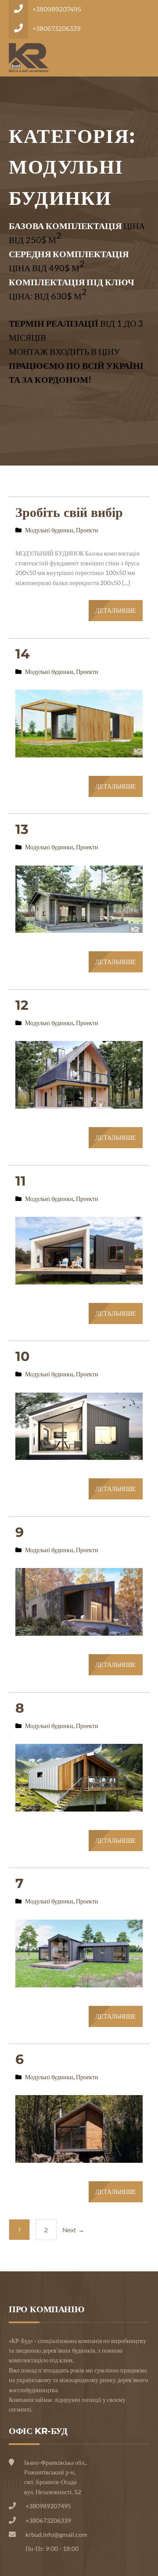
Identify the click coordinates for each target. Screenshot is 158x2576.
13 (22, 829)
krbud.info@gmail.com (56, 2534)
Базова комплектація (65, 226)
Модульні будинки (49, 530)
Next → (73, 2230)
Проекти (87, 530)
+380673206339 (57, 29)
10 (22, 1356)
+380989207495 (57, 9)
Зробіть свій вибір (69, 512)
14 (23, 654)
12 (22, 1005)
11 (21, 1181)
